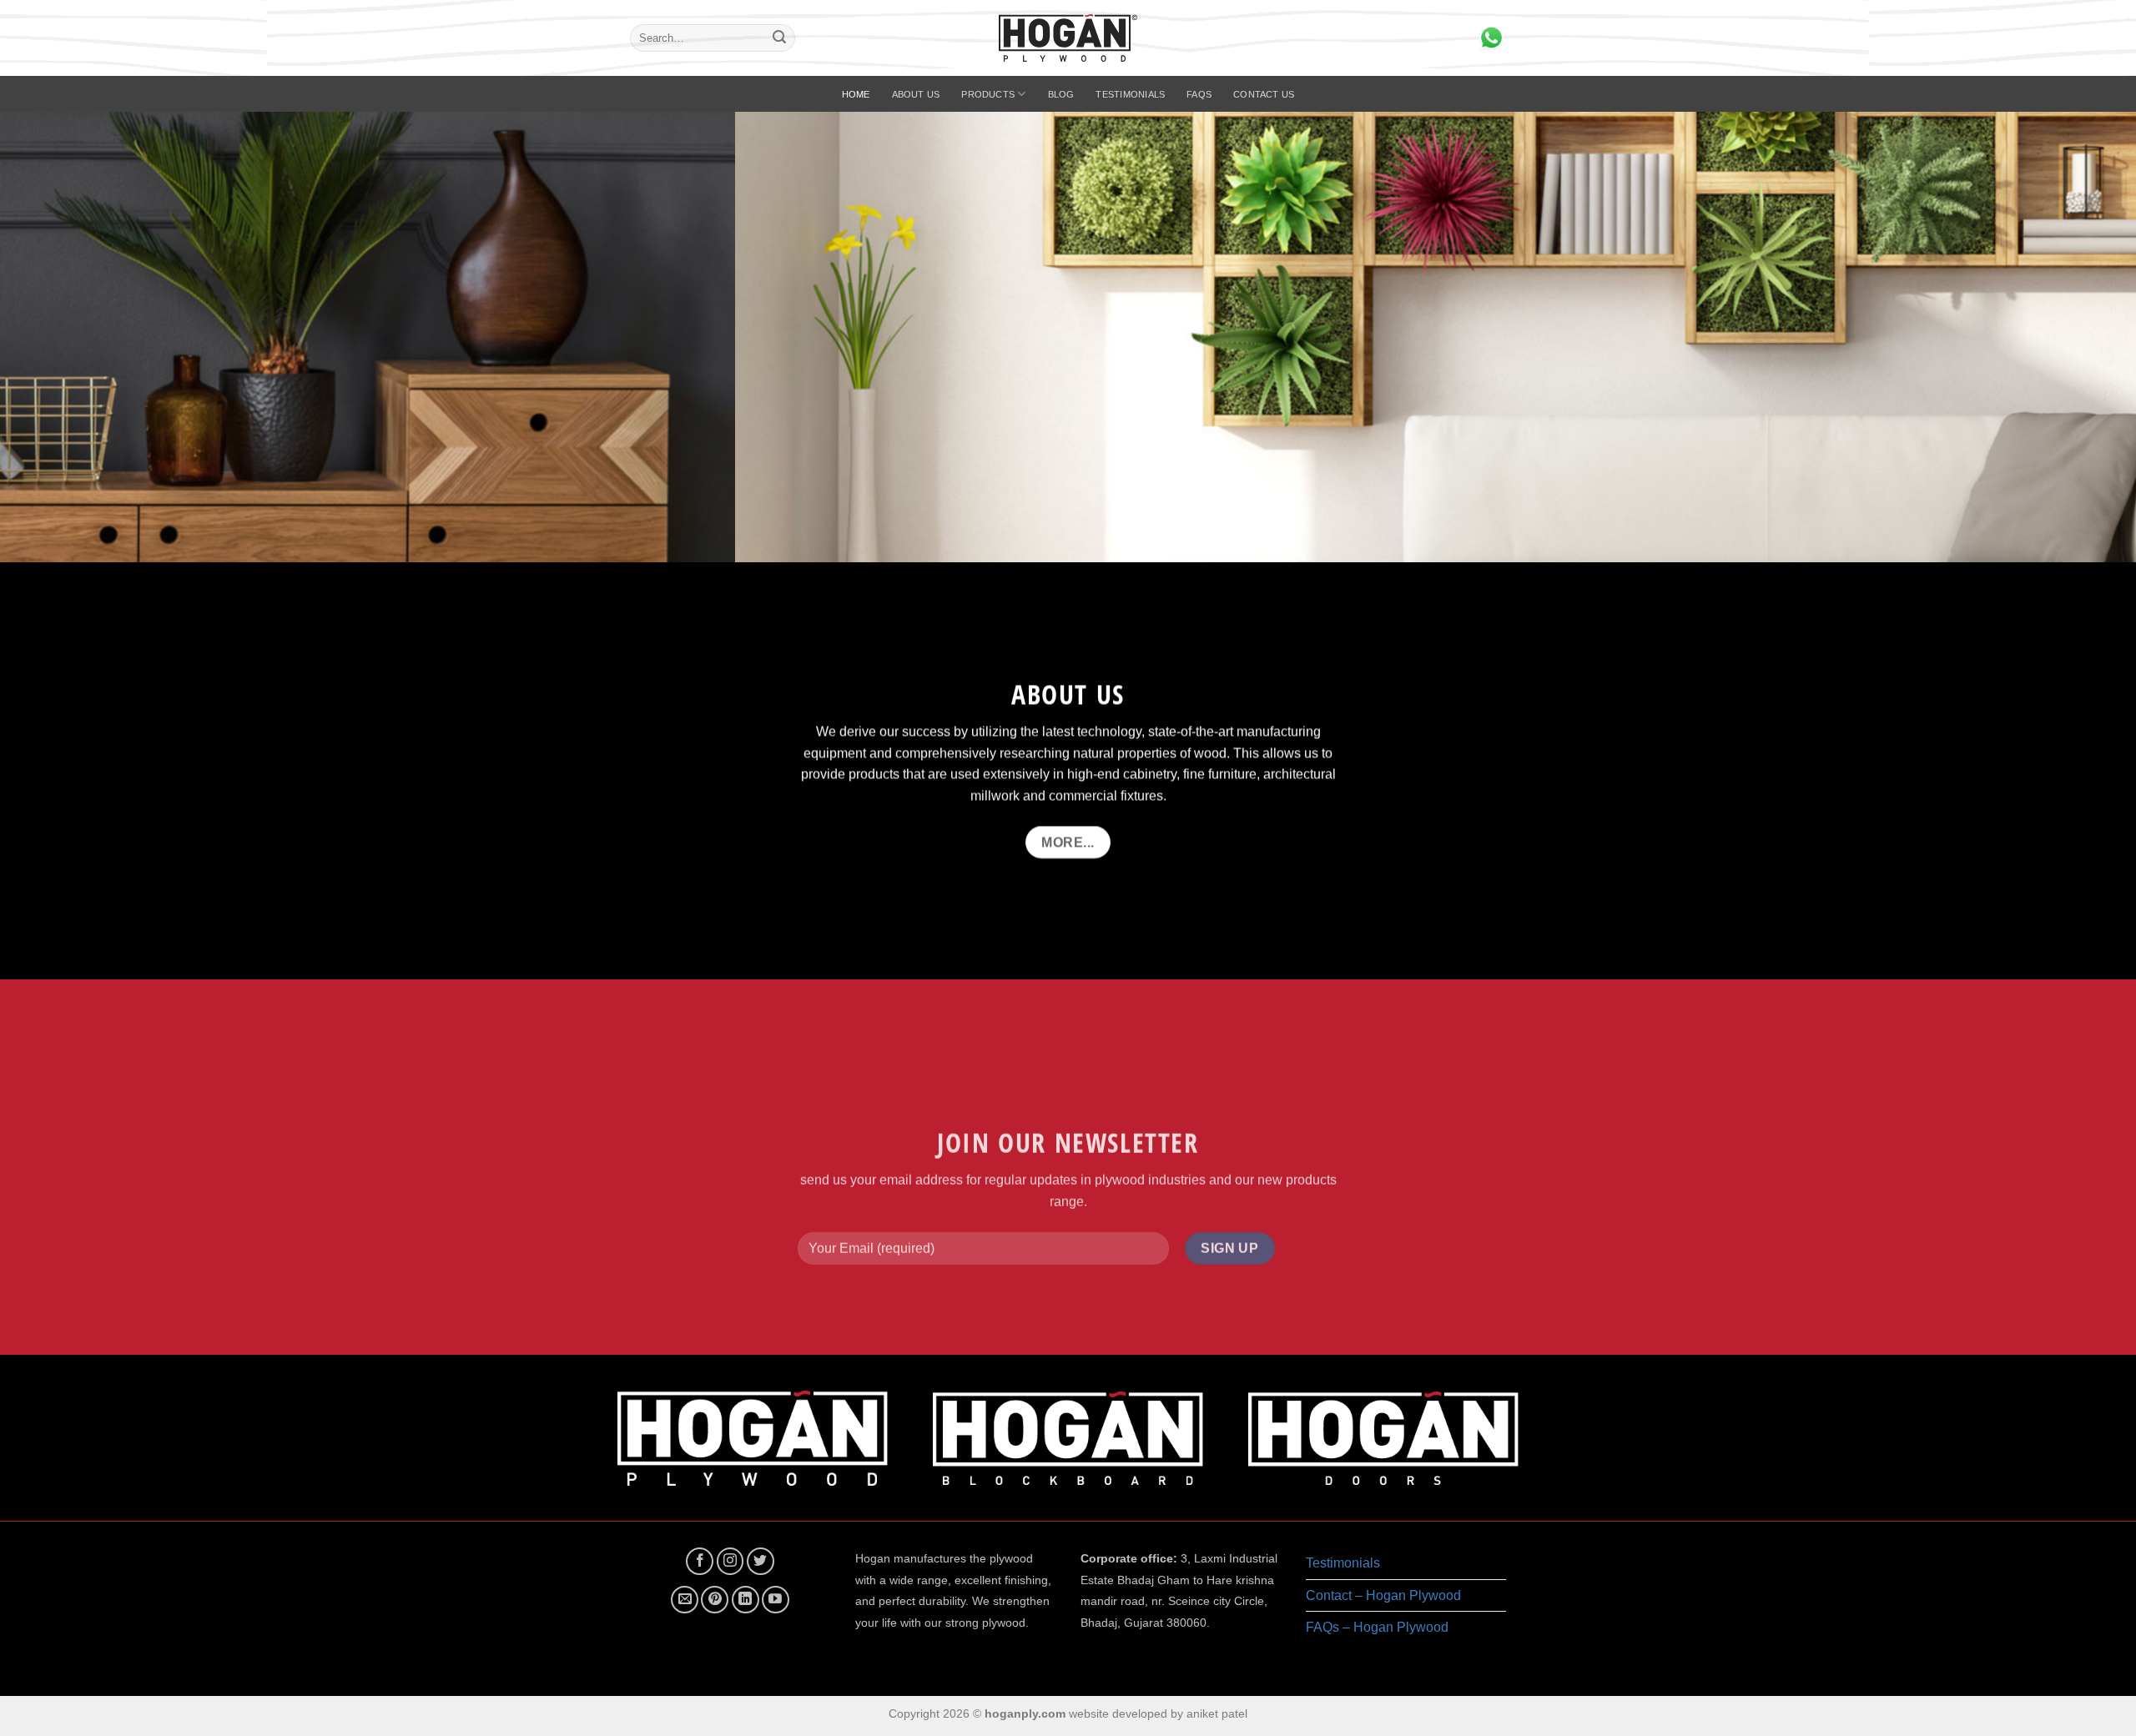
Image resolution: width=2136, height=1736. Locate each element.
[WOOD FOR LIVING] (1068, 337)
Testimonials (1130, 94)
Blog (1061, 94)
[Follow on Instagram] (730, 1561)
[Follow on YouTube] (776, 1600)
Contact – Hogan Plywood (1383, 1595)
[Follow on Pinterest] (715, 1600)
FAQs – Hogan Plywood (1377, 1627)
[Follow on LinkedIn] (746, 1600)
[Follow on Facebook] (700, 1561)
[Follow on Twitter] (761, 1561)
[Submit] (779, 38)
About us (916, 94)
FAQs (1199, 94)
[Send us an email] (685, 1600)
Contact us (1264, 94)
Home (856, 94)
